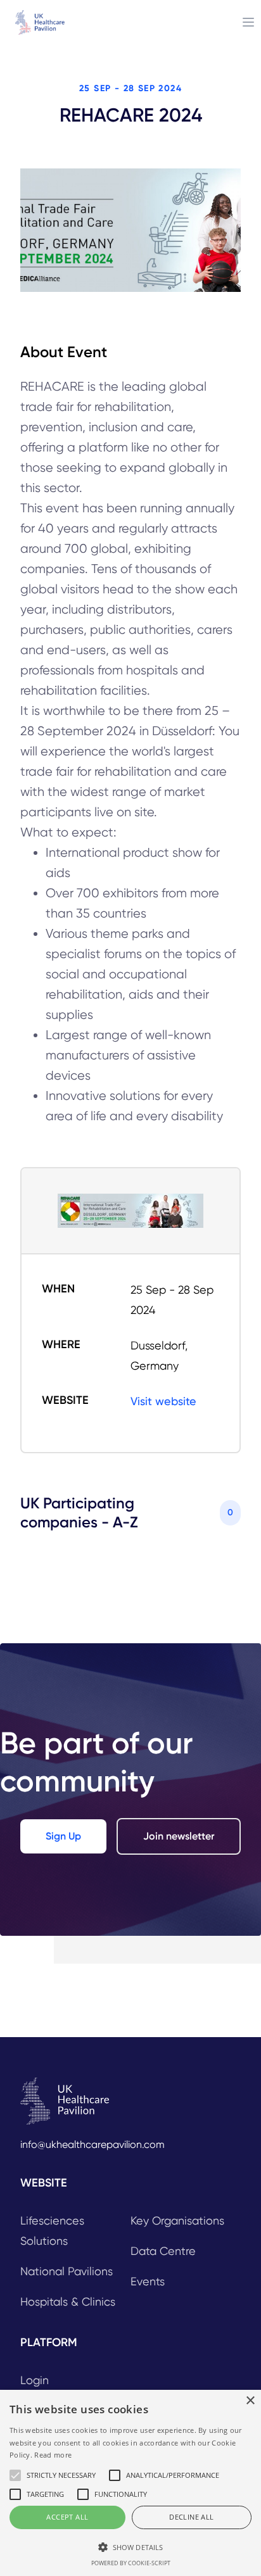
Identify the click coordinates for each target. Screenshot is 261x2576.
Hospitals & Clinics (68, 2301)
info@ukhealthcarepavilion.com (92, 2144)
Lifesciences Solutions (52, 2231)
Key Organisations (177, 2220)
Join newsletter (179, 1836)
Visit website (163, 1401)
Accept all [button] (67, 2517)
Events (148, 2281)
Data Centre (163, 2251)
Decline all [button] (191, 2517)
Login (35, 2380)
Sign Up (63, 1836)
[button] (130, 2547)
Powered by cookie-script (131, 2563)
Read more (53, 2455)
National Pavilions (67, 2271)
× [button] (250, 2401)
